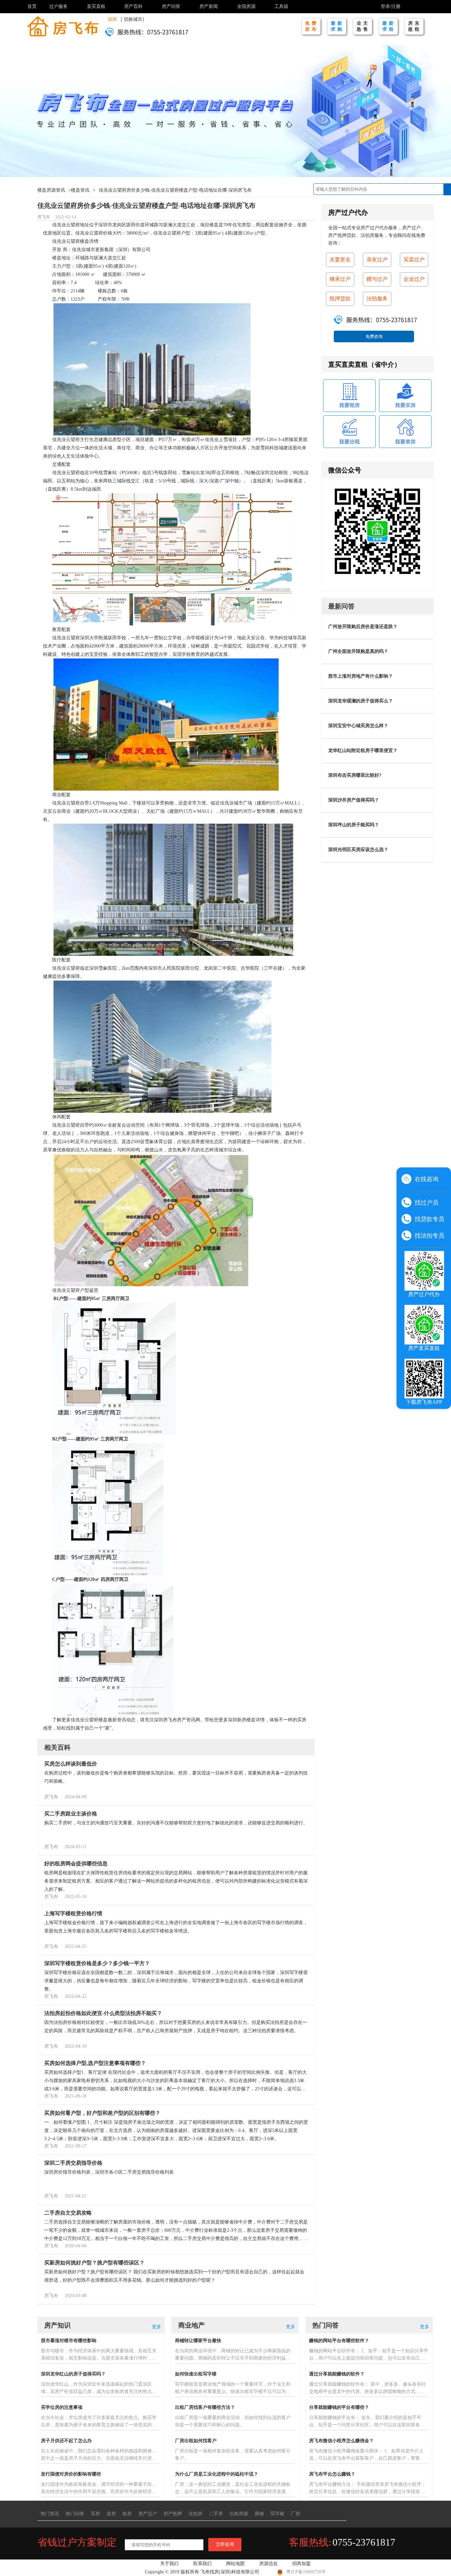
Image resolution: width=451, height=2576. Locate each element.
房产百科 (133, 6)
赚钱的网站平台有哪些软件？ (339, 2341)
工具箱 (281, 6)
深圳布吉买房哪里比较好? (355, 775)
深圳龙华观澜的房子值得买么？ (361, 701)
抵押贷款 (340, 299)
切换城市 (133, 19)
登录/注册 (391, 6)
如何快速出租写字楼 (196, 2374)
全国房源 (246, 6)
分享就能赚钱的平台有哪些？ (339, 2407)
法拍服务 (377, 299)
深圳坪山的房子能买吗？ (354, 825)
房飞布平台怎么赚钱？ (332, 2474)
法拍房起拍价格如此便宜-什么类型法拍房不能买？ (103, 2013)
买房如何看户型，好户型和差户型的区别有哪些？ (102, 2113)
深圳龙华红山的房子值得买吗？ (73, 2374)
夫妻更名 (340, 260)
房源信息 (268, 2564)
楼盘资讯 (80, 190)
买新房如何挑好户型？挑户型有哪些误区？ (94, 2263)
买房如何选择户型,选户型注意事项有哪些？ (95, 2063)
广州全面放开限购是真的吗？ (358, 651)
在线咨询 (427, 1179)
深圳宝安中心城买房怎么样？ (358, 726)
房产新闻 (209, 6)
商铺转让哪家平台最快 (198, 2341)
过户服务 (58, 6)
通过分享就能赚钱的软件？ (337, 2374)
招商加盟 (301, 2564)
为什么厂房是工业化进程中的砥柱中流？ (217, 2474)
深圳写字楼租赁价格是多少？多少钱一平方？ (97, 1963)
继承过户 (340, 279)
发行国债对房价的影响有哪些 (71, 2474)
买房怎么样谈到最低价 (71, 1764)
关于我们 (169, 2564)
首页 (32, 6)
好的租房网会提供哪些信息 (76, 1864)
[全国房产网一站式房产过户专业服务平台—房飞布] (63, 26)
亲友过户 (377, 260)
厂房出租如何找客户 (196, 2441)
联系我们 (202, 2564)
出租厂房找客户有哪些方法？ (205, 2407)
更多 (156, 2327)
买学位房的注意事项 (62, 2407)
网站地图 (235, 2564)
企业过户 (414, 279)
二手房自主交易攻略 (68, 2213)
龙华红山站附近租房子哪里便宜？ (363, 750)
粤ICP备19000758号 (306, 2572)
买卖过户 (414, 260)
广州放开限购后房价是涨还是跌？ (363, 627)
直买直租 (96, 6)
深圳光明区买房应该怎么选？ (358, 850)
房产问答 (171, 6)
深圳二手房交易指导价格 (73, 2163)
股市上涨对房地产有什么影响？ (361, 676)
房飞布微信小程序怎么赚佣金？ (341, 2441)
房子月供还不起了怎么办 (66, 2441)
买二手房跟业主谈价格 (71, 1814)
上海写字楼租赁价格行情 (73, 1913)
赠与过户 (377, 279)
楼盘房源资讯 (51, 190)
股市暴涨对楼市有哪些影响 (69, 2341)
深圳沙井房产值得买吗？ (354, 800)
